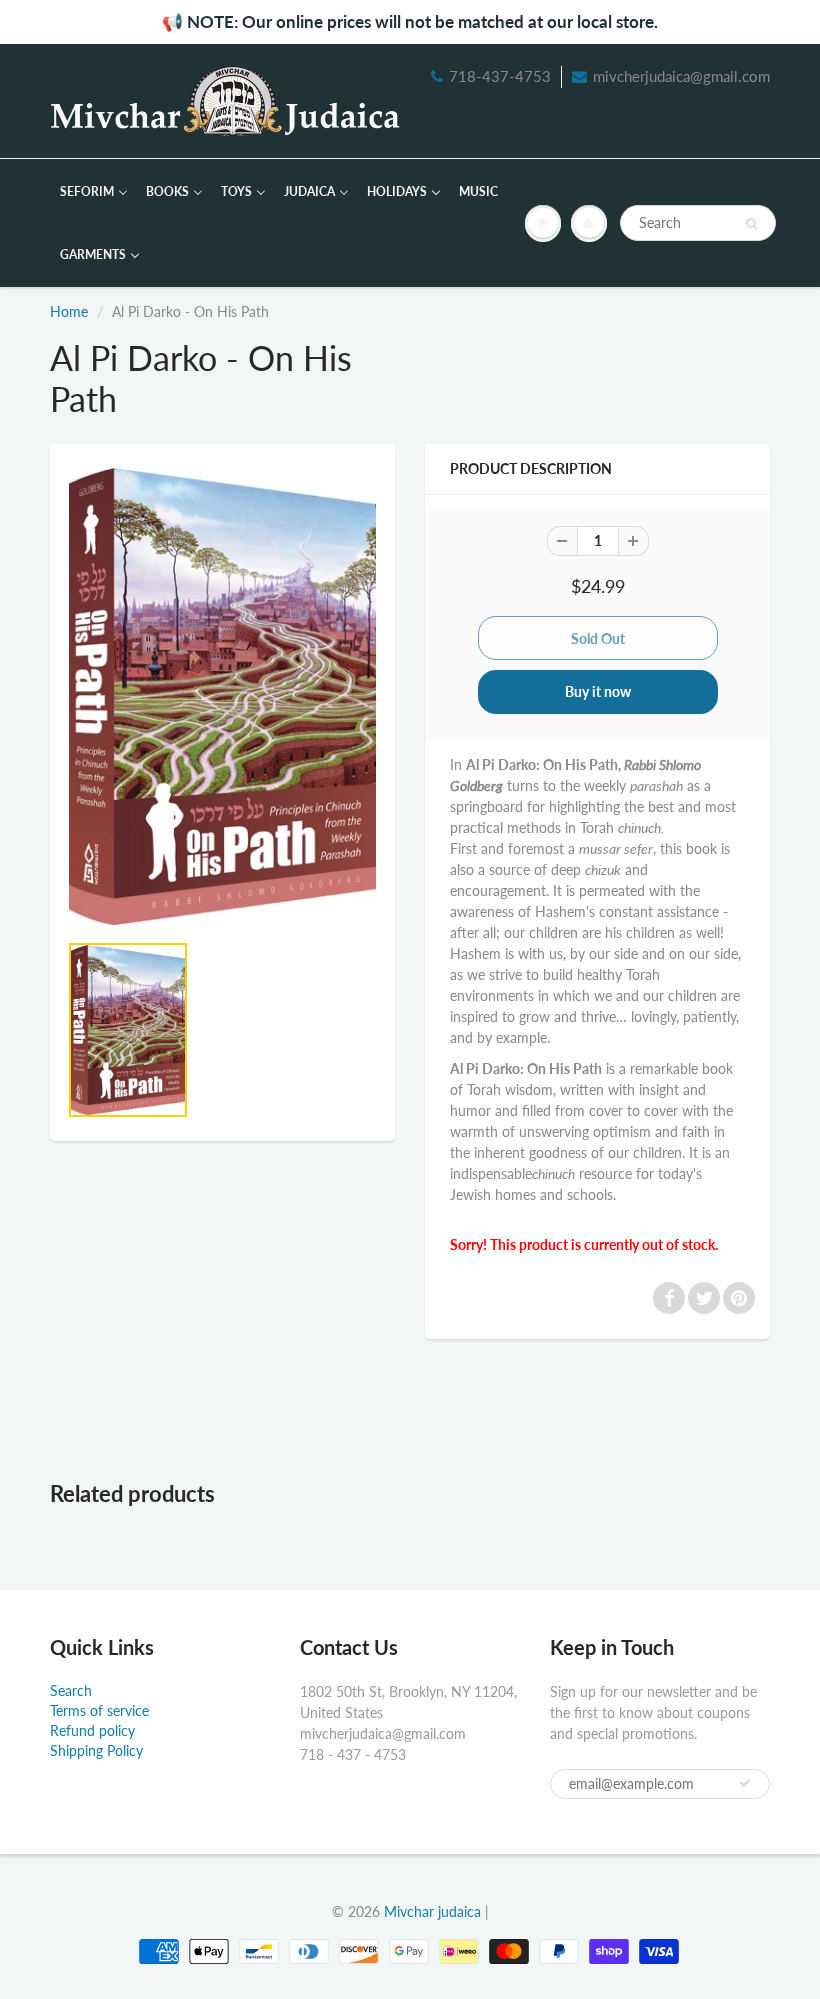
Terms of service (99, 1710)
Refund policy (92, 1730)
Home (69, 311)
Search (71, 1690)
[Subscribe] (745, 1783)
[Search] (751, 224)
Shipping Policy (96, 1750)
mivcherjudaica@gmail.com (681, 76)
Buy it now (598, 691)
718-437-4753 (500, 76)
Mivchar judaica (432, 1911)
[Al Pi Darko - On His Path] (222, 696)
